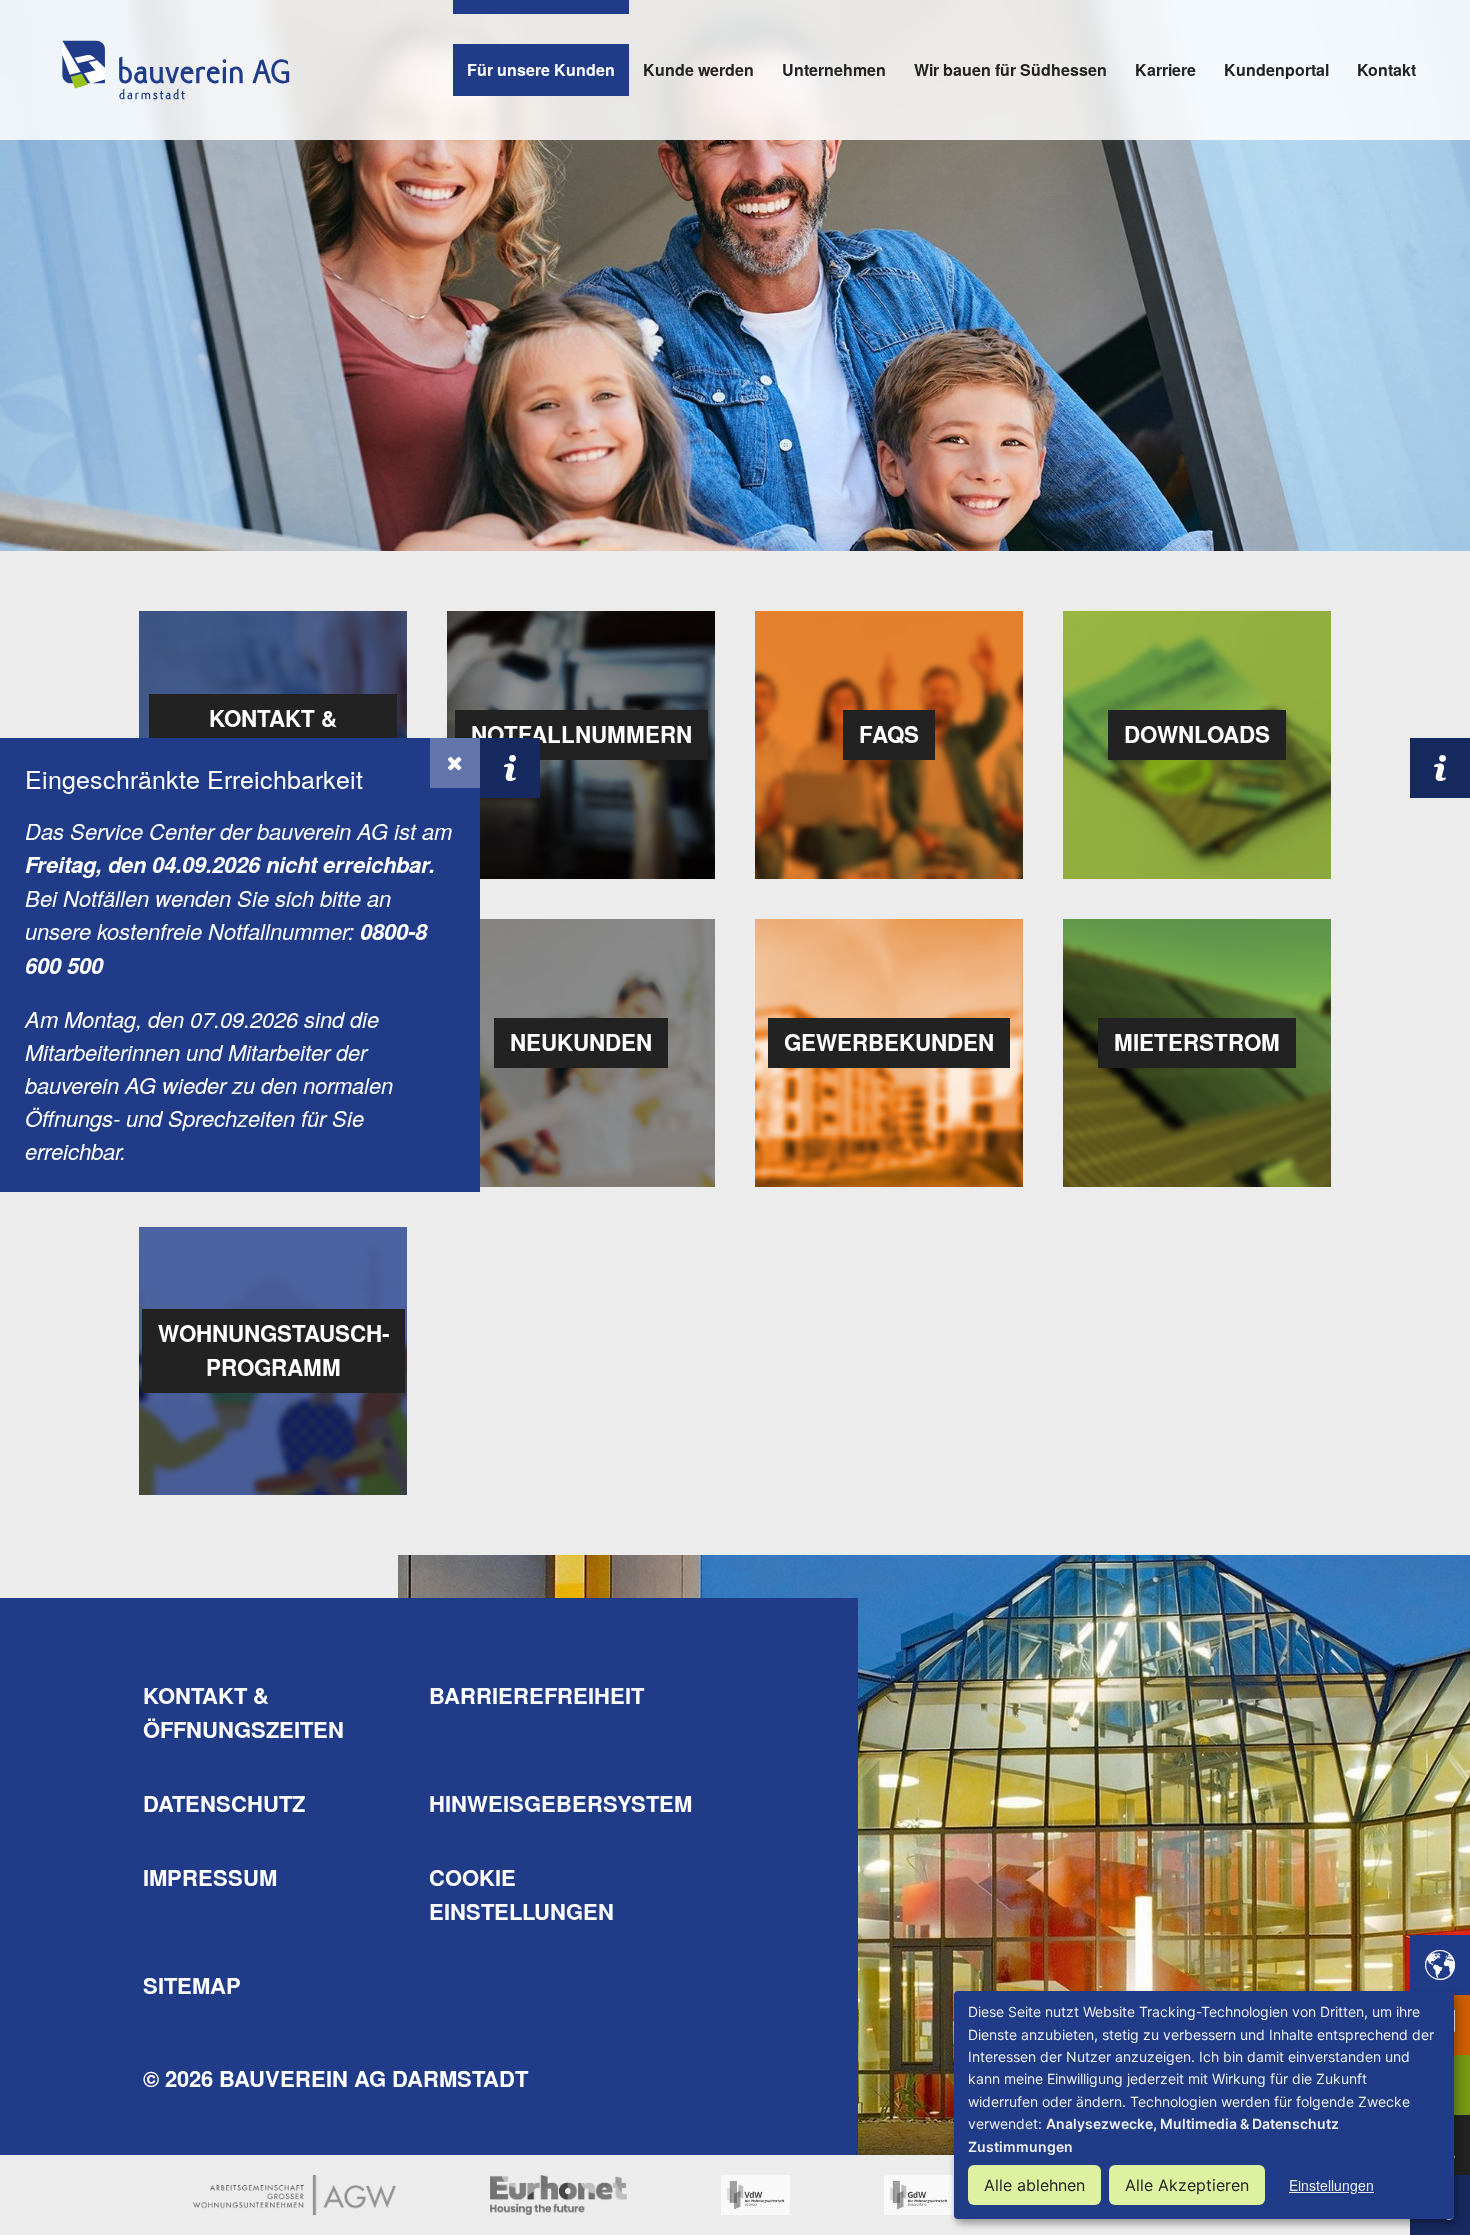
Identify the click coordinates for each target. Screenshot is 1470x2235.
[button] (455, 763)
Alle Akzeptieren (1187, 2185)
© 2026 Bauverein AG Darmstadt (335, 2078)
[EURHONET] (558, 2195)
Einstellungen (1331, 2185)
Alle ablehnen (1034, 2185)
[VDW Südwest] (755, 2195)
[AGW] (295, 2195)
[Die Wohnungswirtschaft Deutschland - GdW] (918, 2195)
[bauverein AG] (175, 70)
